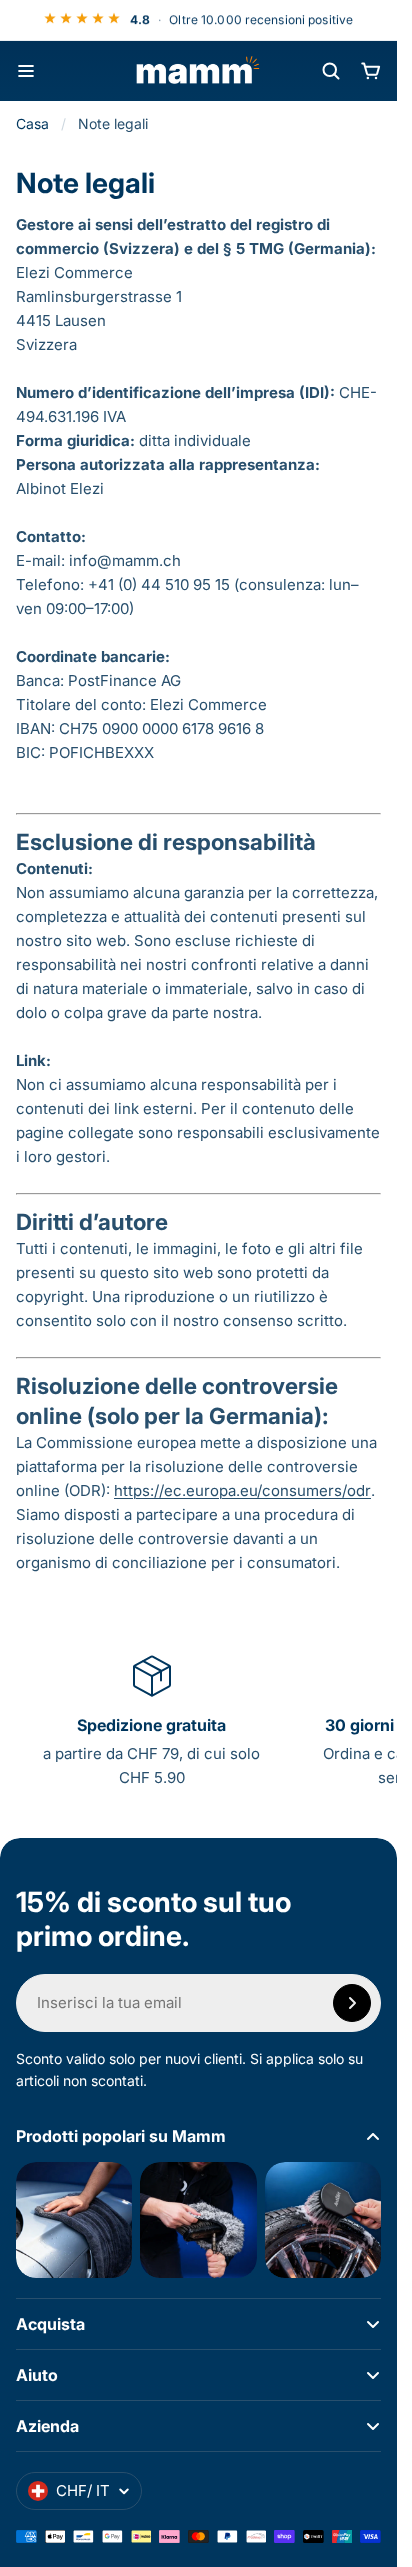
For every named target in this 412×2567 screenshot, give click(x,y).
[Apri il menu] (26, 71)
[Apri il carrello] (371, 71)
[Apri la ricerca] (331, 71)
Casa (32, 123)
